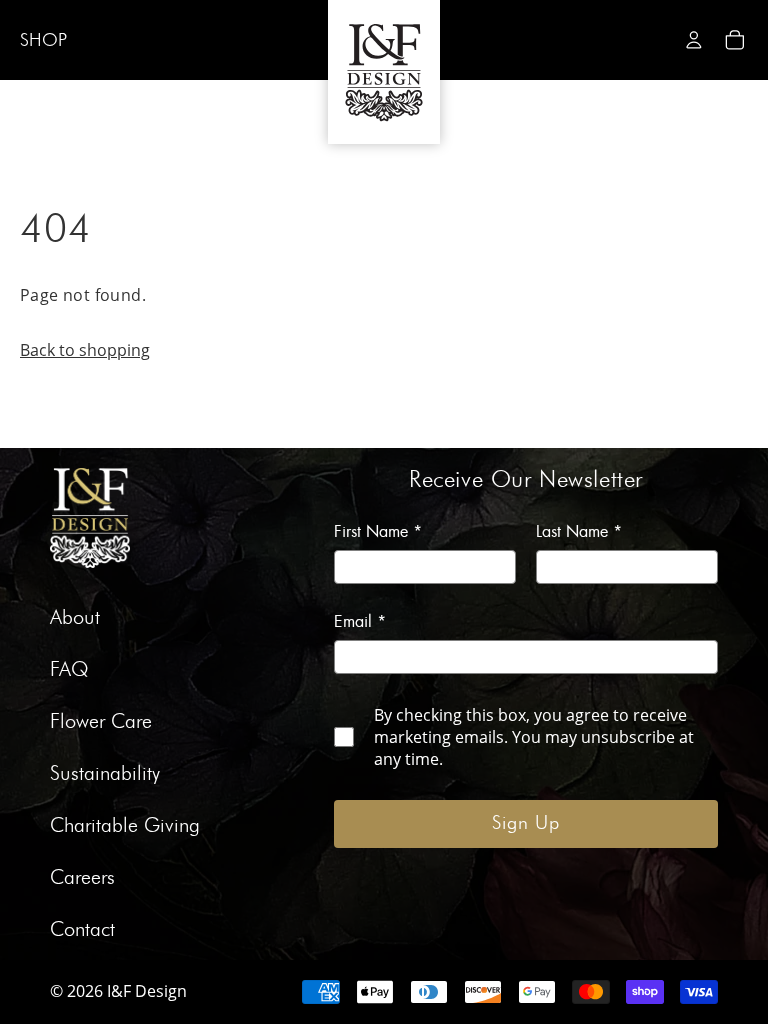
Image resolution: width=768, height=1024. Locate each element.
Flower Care (101, 722)
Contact (82, 930)
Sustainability (105, 774)
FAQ (69, 670)
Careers (82, 878)
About (75, 618)
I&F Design (147, 991)
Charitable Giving (125, 826)
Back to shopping (85, 350)
